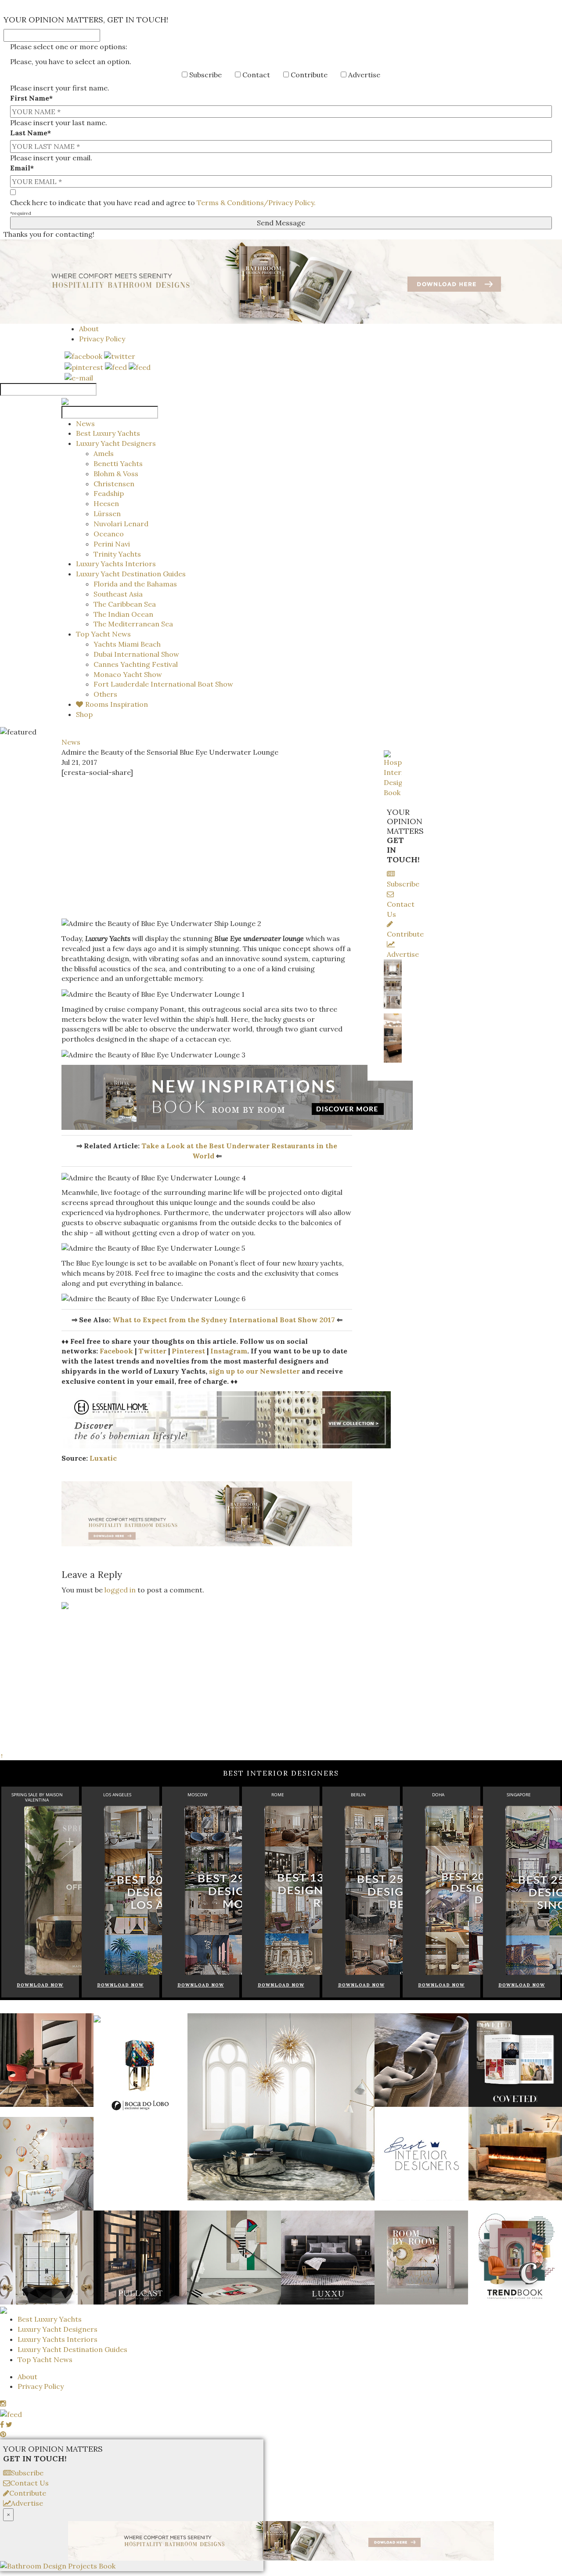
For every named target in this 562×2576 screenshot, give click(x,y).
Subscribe (205, 75)
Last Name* (31, 133)
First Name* (31, 98)
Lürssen (107, 514)
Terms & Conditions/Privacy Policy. (256, 203)
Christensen (114, 484)
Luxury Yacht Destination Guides (131, 574)
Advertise (363, 75)
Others (105, 694)
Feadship (109, 493)
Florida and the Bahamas (135, 584)
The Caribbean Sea (125, 604)
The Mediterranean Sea (133, 624)
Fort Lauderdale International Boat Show (163, 684)
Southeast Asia (118, 594)
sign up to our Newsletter (254, 1371)
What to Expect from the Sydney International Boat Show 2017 (224, 1320)
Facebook (116, 1351)
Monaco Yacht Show (128, 674)
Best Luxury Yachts (108, 433)
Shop (84, 714)
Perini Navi (112, 544)
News (85, 423)
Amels (104, 453)
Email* (22, 168)
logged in (120, 1590)
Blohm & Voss (116, 474)
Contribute (308, 75)
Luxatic (103, 1458)
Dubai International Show (136, 654)
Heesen (106, 503)
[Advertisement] (207, 848)
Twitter (152, 1351)
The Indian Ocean (123, 614)
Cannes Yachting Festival (136, 664)
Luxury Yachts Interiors (116, 564)
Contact (255, 75)
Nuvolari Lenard (121, 524)
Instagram (229, 1351)
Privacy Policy (102, 339)
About (89, 329)
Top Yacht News (103, 634)
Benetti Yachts (118, 463)
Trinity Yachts (117, 554)
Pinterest (188, 1351)
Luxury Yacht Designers (116, 443)
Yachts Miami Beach (127, 644)
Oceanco (109, 534)
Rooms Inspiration (117, 704)
